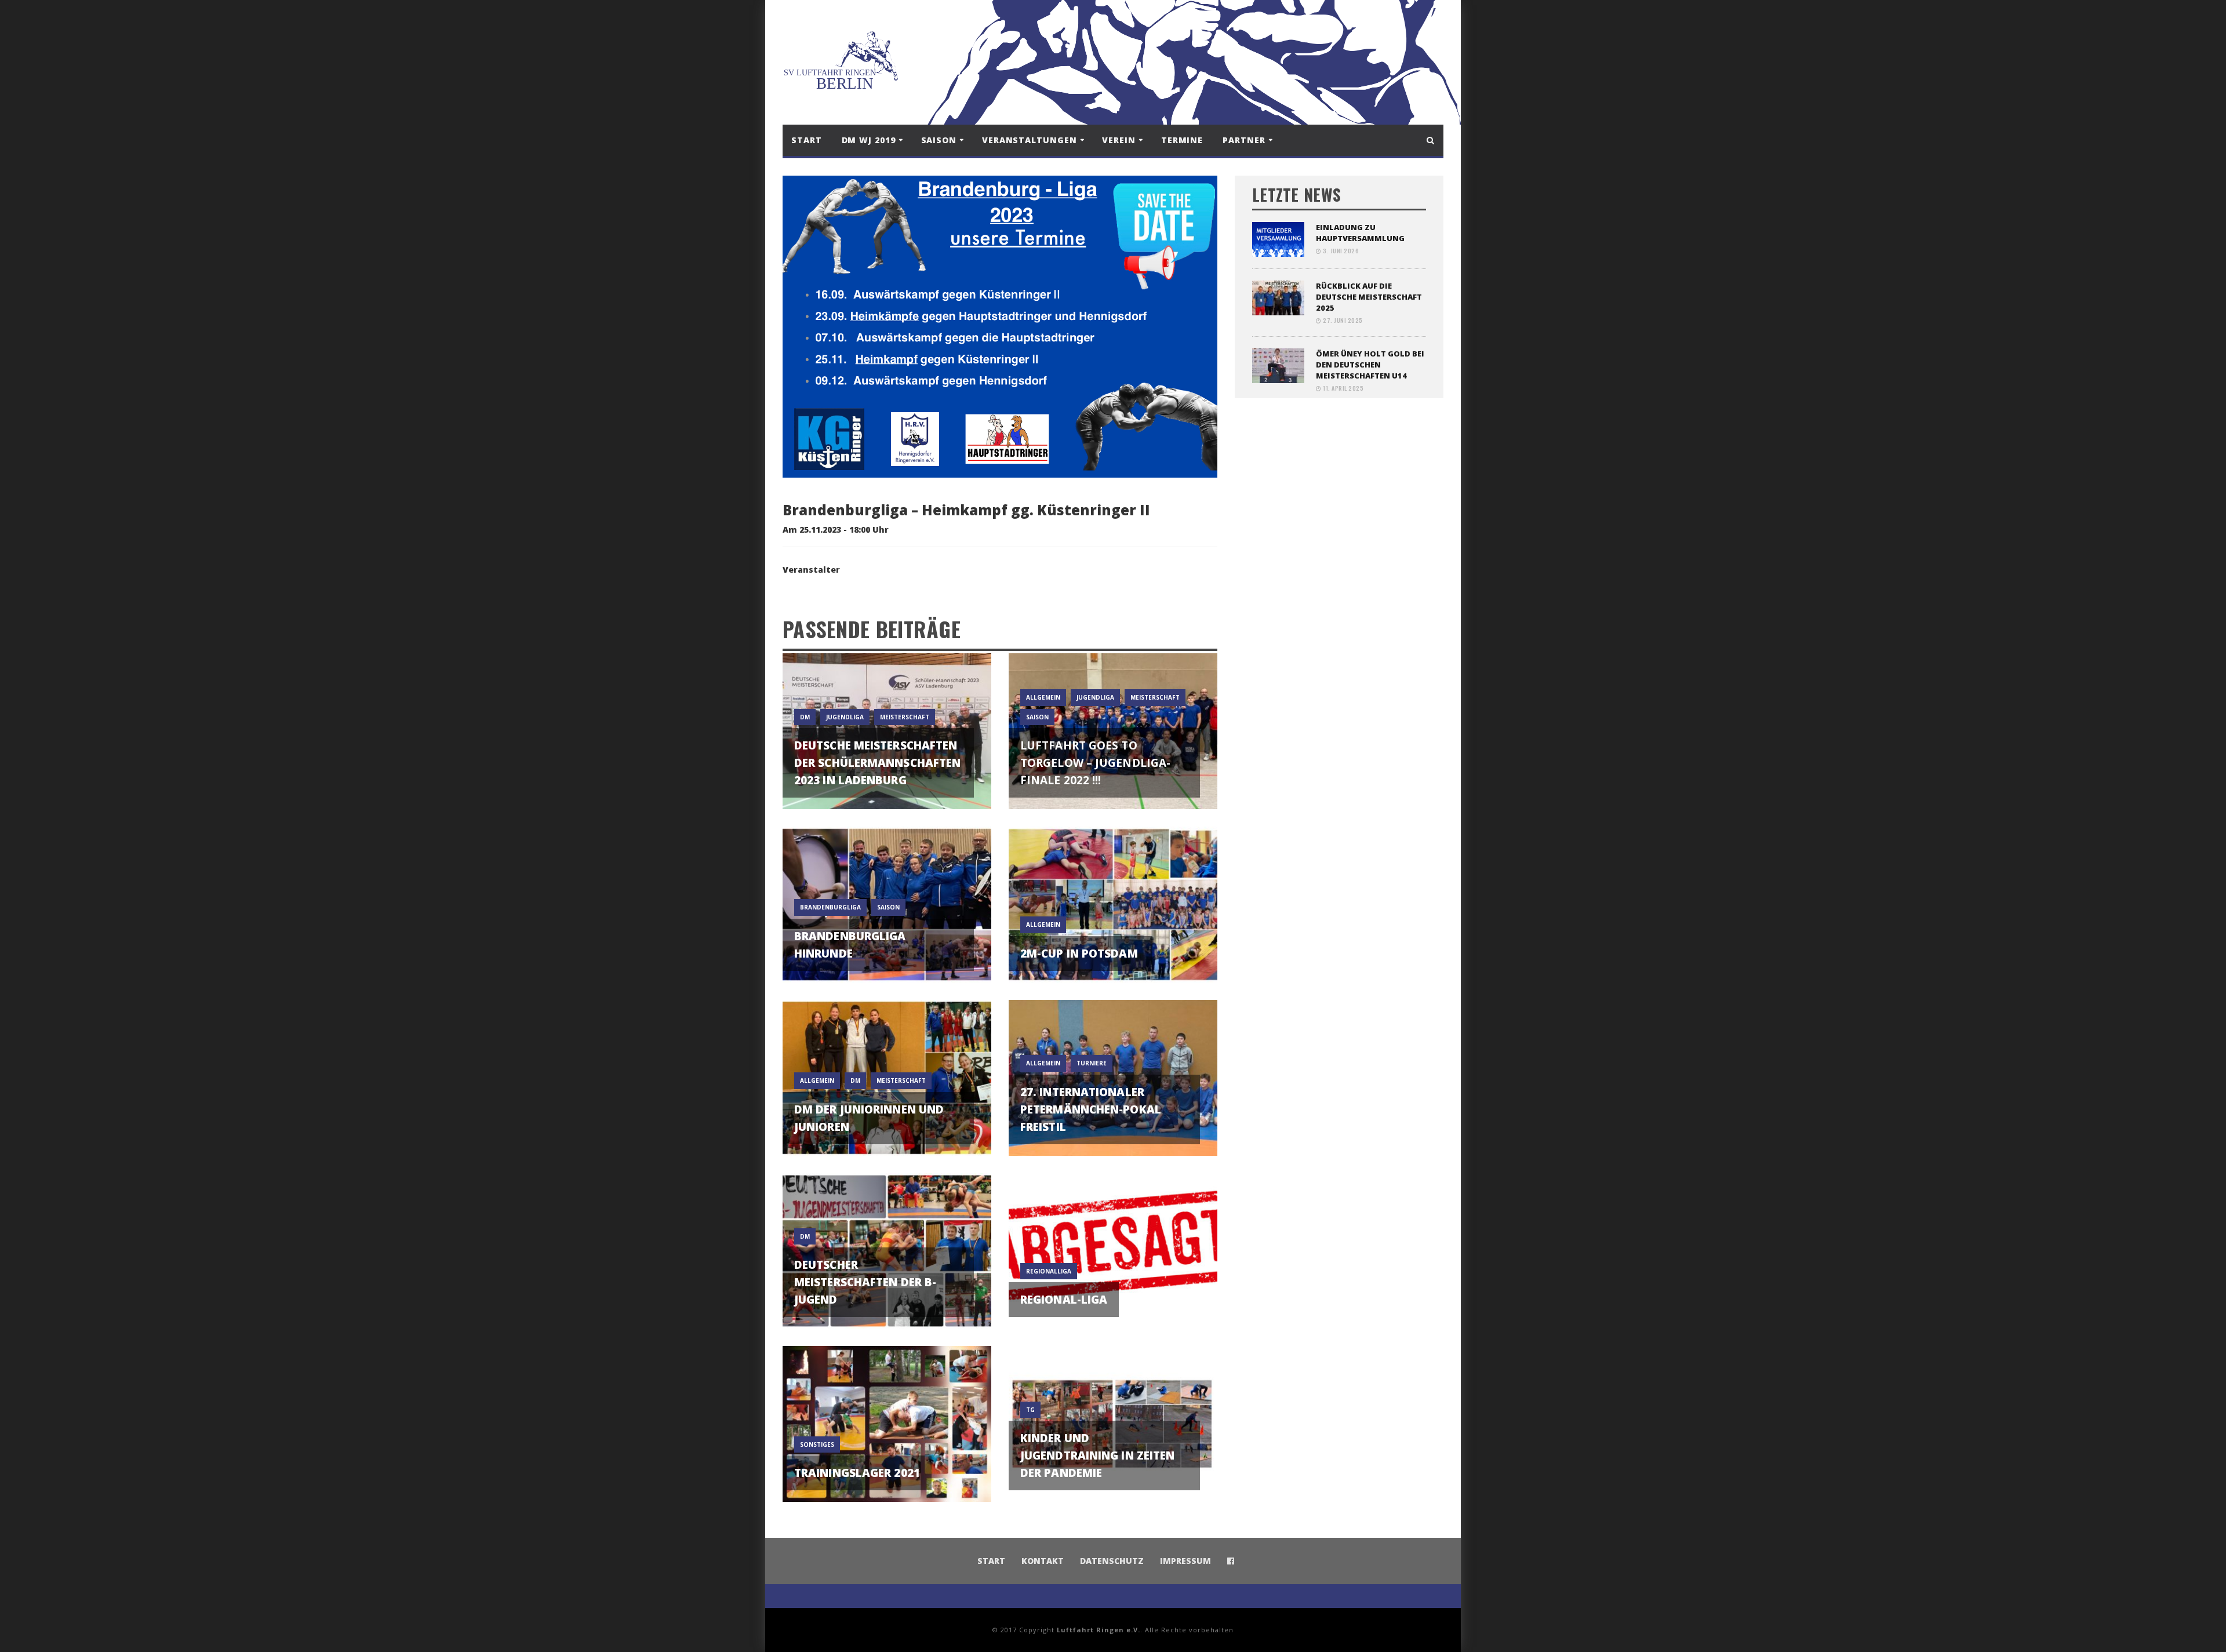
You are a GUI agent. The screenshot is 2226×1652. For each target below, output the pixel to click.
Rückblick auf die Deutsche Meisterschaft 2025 (1369, 297)
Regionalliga (1049, 1271)
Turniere (1092, 1063)
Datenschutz (1112, 1561)
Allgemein (1043, 697)
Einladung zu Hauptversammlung (1360, 233)
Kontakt (1043, 1561)
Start (807, 140)
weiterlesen (887, 786)
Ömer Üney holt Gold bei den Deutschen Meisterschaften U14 (1370, 365)
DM (805, 717)
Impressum (1185, 1561)
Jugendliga (845, 717)
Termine (1182, 140)
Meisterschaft (905, 717)
